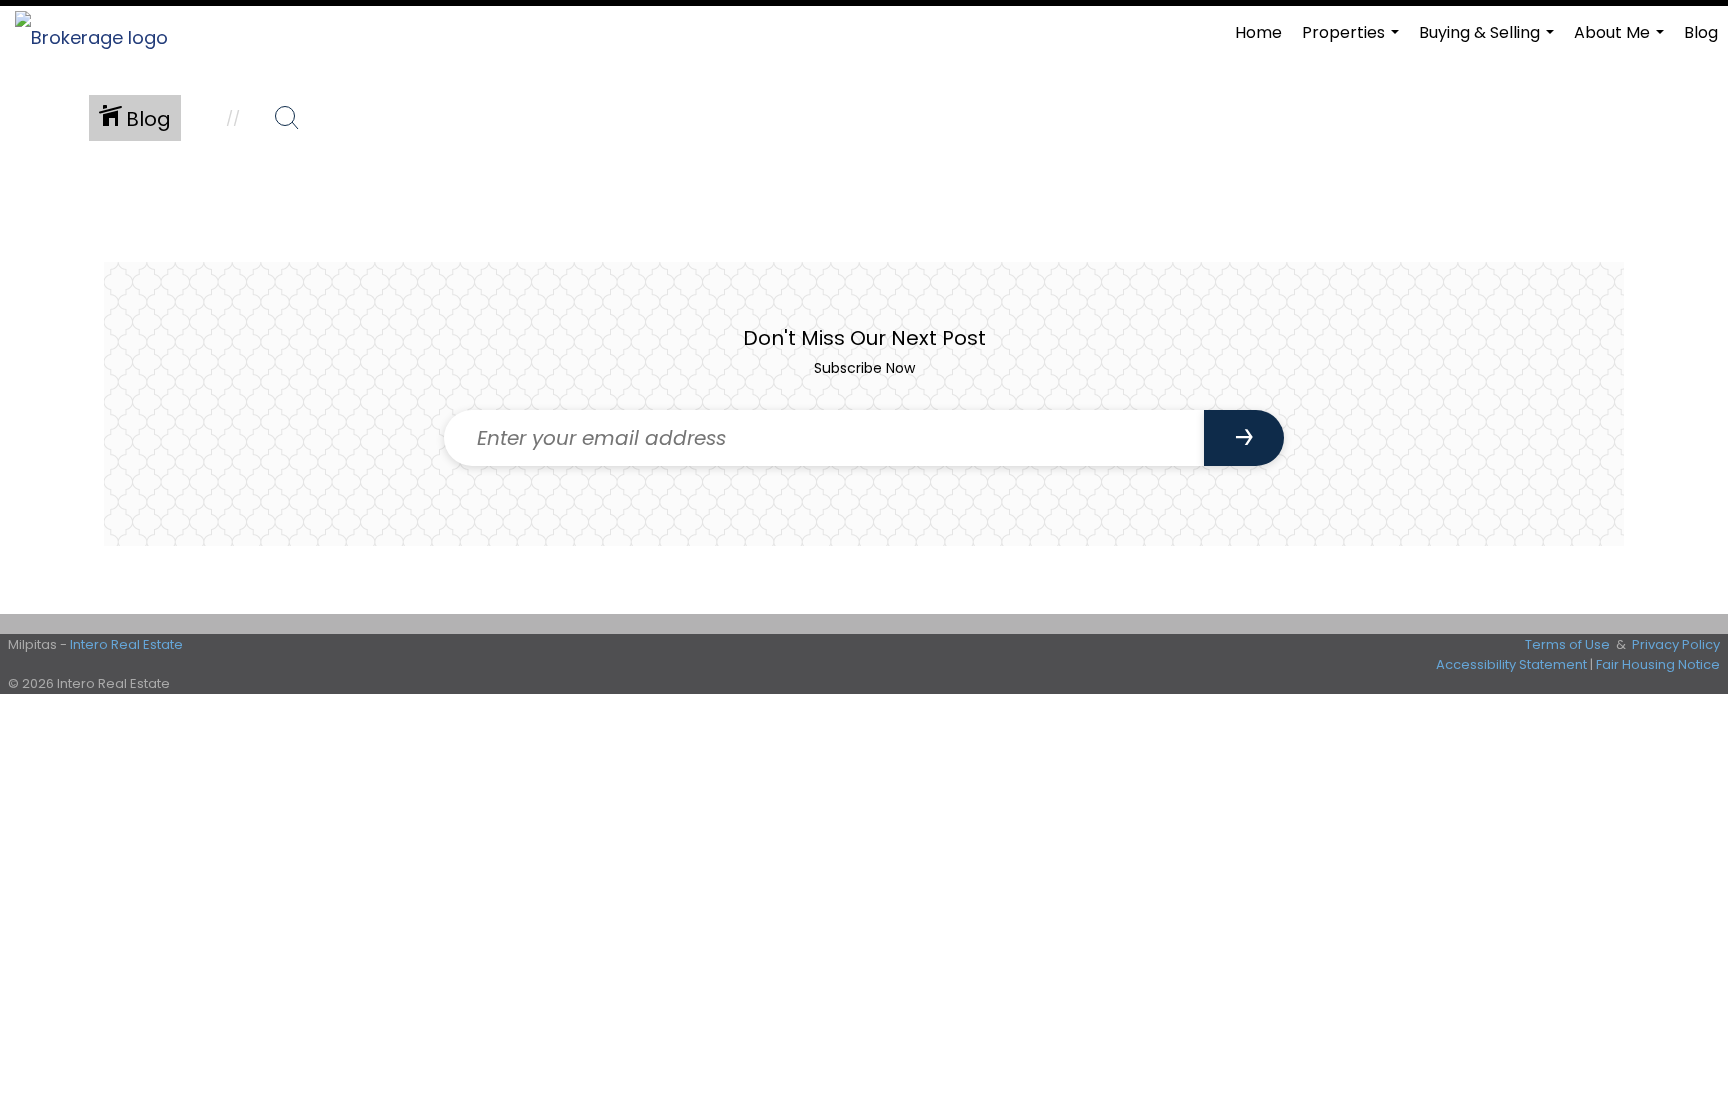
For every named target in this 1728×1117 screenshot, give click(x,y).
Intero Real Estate (126, 644)
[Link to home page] (101, 33)
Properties (1353, 40)
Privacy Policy (1676, 644)
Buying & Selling (1489, 40)
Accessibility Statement (1511, 664)
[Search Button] (287, 118)
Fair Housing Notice (1658, 664)
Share (1696, 212)
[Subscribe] (1244, 438)
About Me (1621, 40)
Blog (1701, 32)
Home (1258, 32)
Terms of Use (1567, 644)
